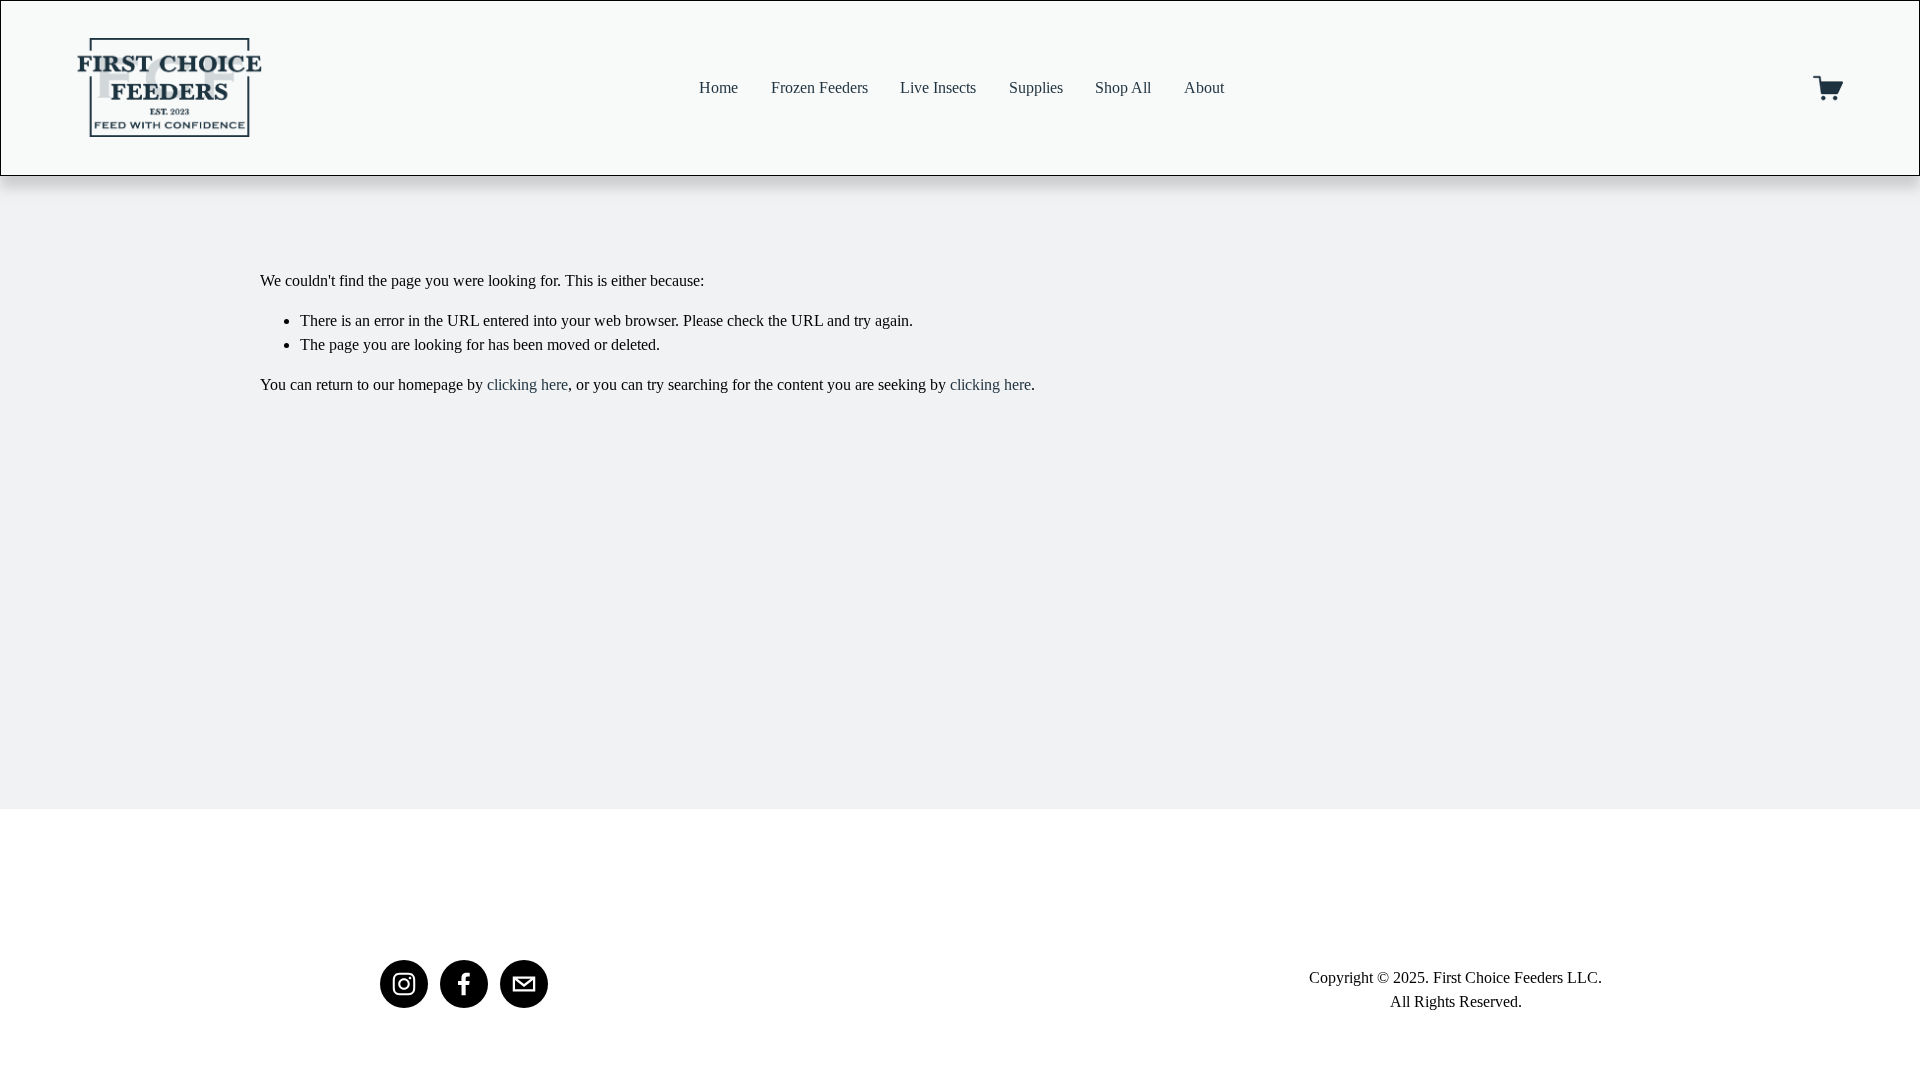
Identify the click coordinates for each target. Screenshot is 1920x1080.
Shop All (1123, 87)
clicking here (527, 384)
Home (718, 87)
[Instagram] (404, 984)
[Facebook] (464, 984)
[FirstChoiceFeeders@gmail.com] (524, 984)
